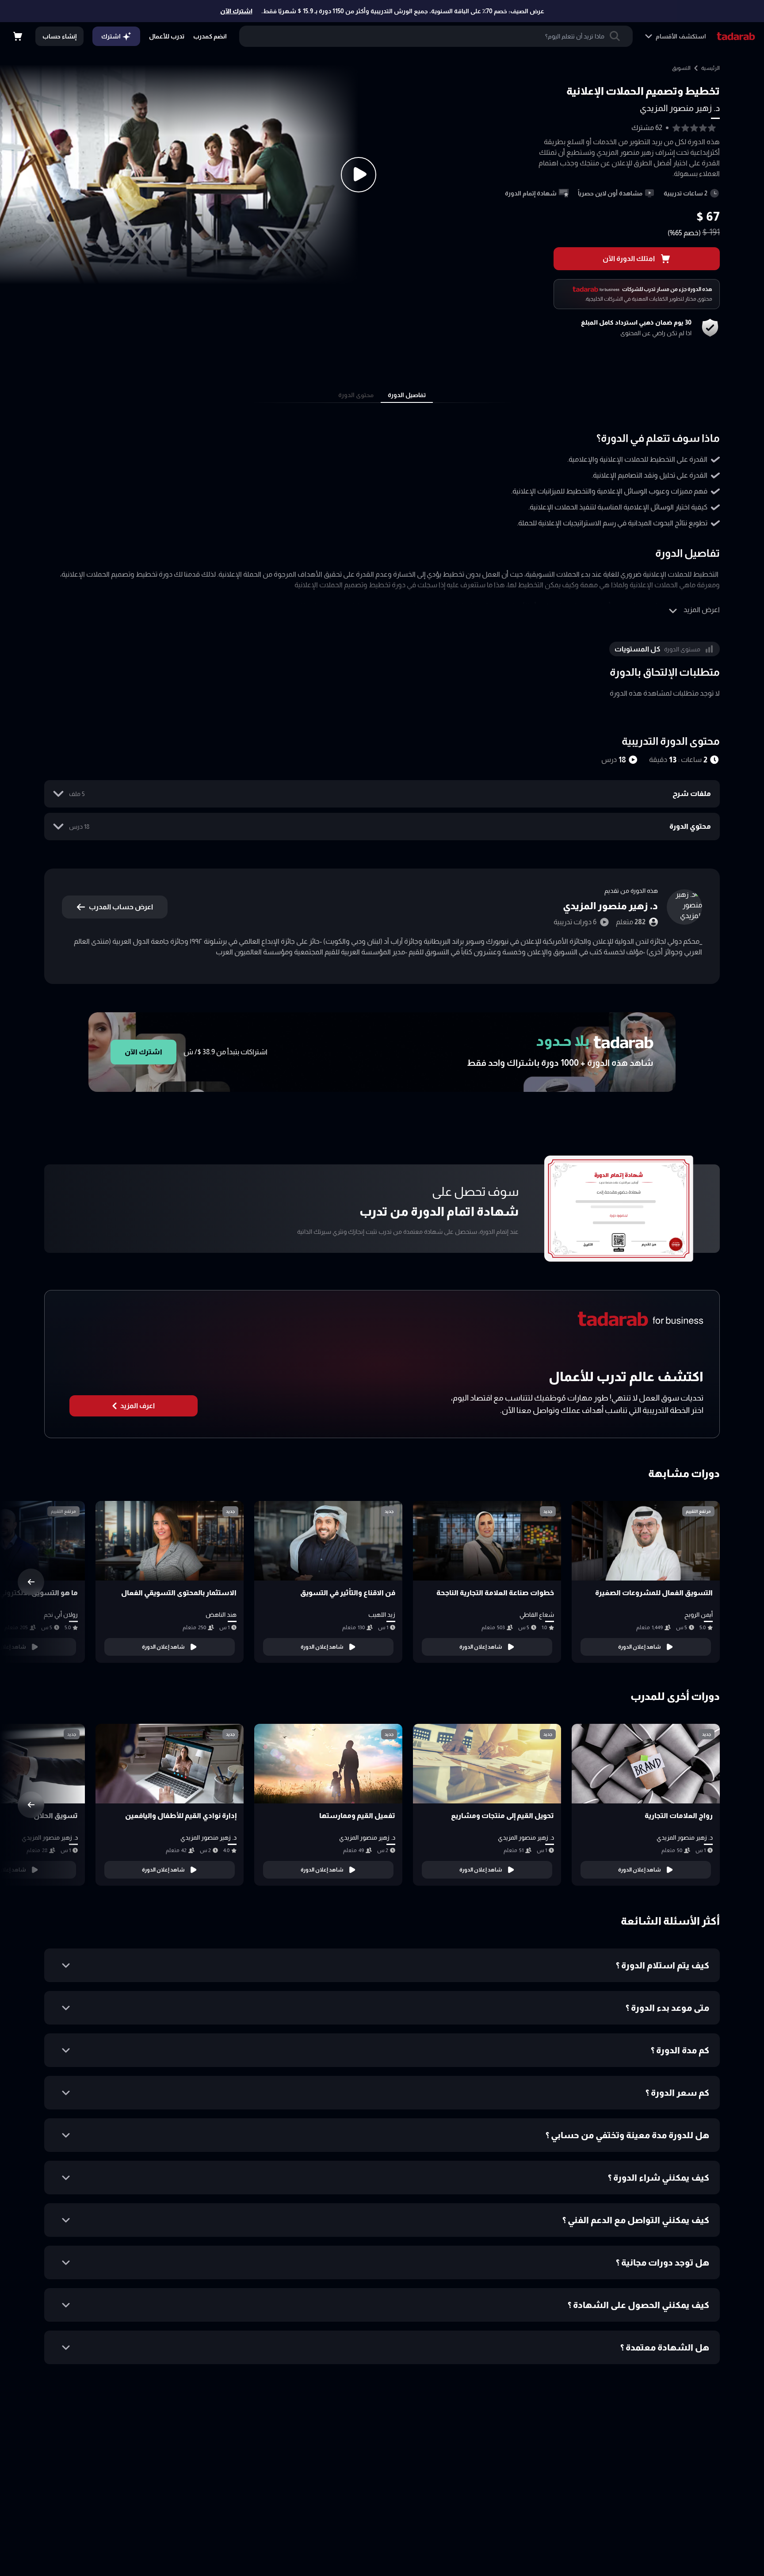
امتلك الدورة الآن (629, 258)
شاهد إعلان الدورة (640, 1647)
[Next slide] (31, 1582)
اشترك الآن (236, 11)
